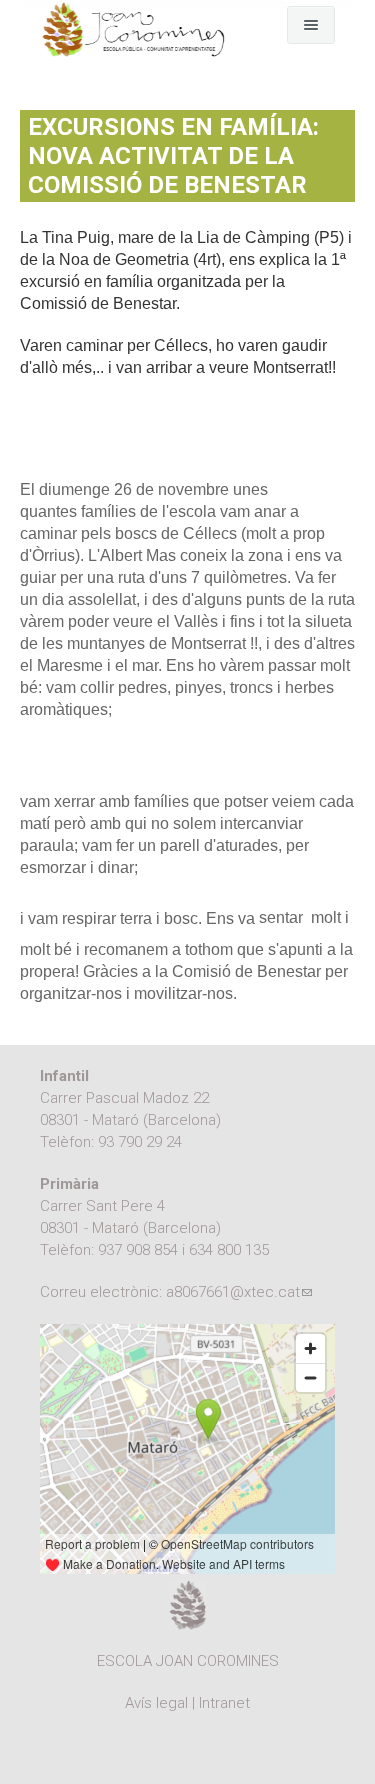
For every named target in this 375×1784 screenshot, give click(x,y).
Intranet (224, 1703)
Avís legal (156, 1703)
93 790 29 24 (140, 1142)
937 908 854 (138, 1250)
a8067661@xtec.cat (239, 1292)
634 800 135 (229, 1250)
